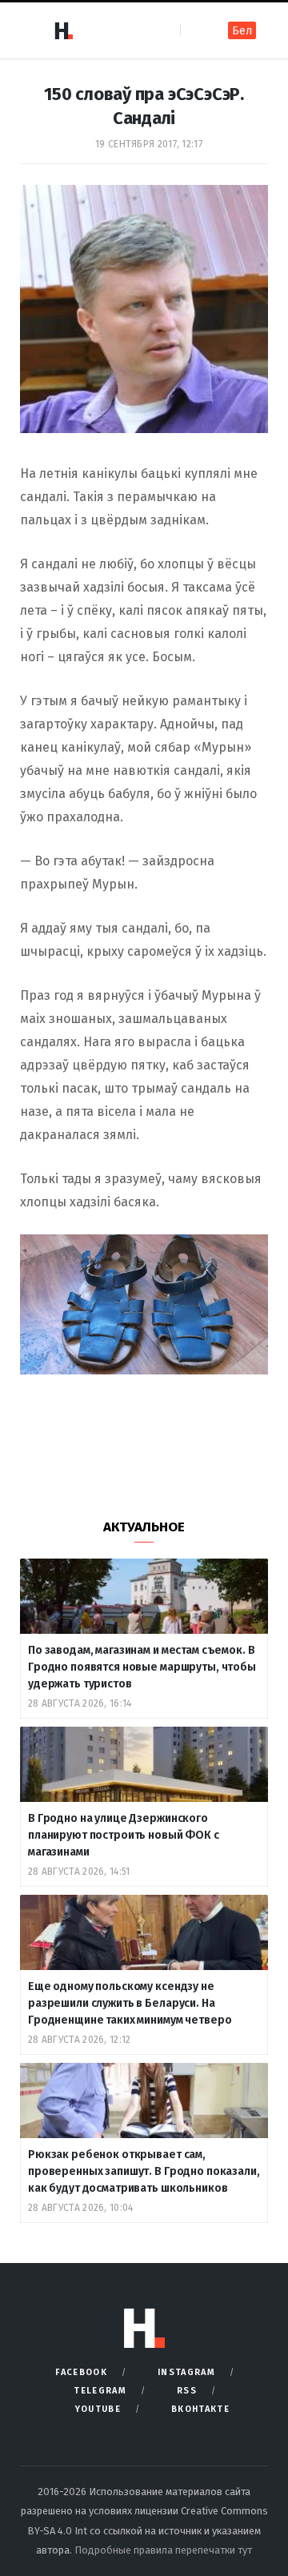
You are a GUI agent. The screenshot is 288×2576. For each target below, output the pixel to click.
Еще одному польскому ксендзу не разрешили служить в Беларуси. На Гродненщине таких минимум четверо (130, 2003)
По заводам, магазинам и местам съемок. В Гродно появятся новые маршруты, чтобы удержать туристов (142, 1667)
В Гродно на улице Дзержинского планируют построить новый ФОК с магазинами (124, 1835)
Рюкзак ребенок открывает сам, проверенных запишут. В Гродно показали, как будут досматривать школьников (144, 2171)
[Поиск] (194, 30)
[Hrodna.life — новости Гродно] (63, 30)
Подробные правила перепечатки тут (163, 2550)
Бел (242, 31)
